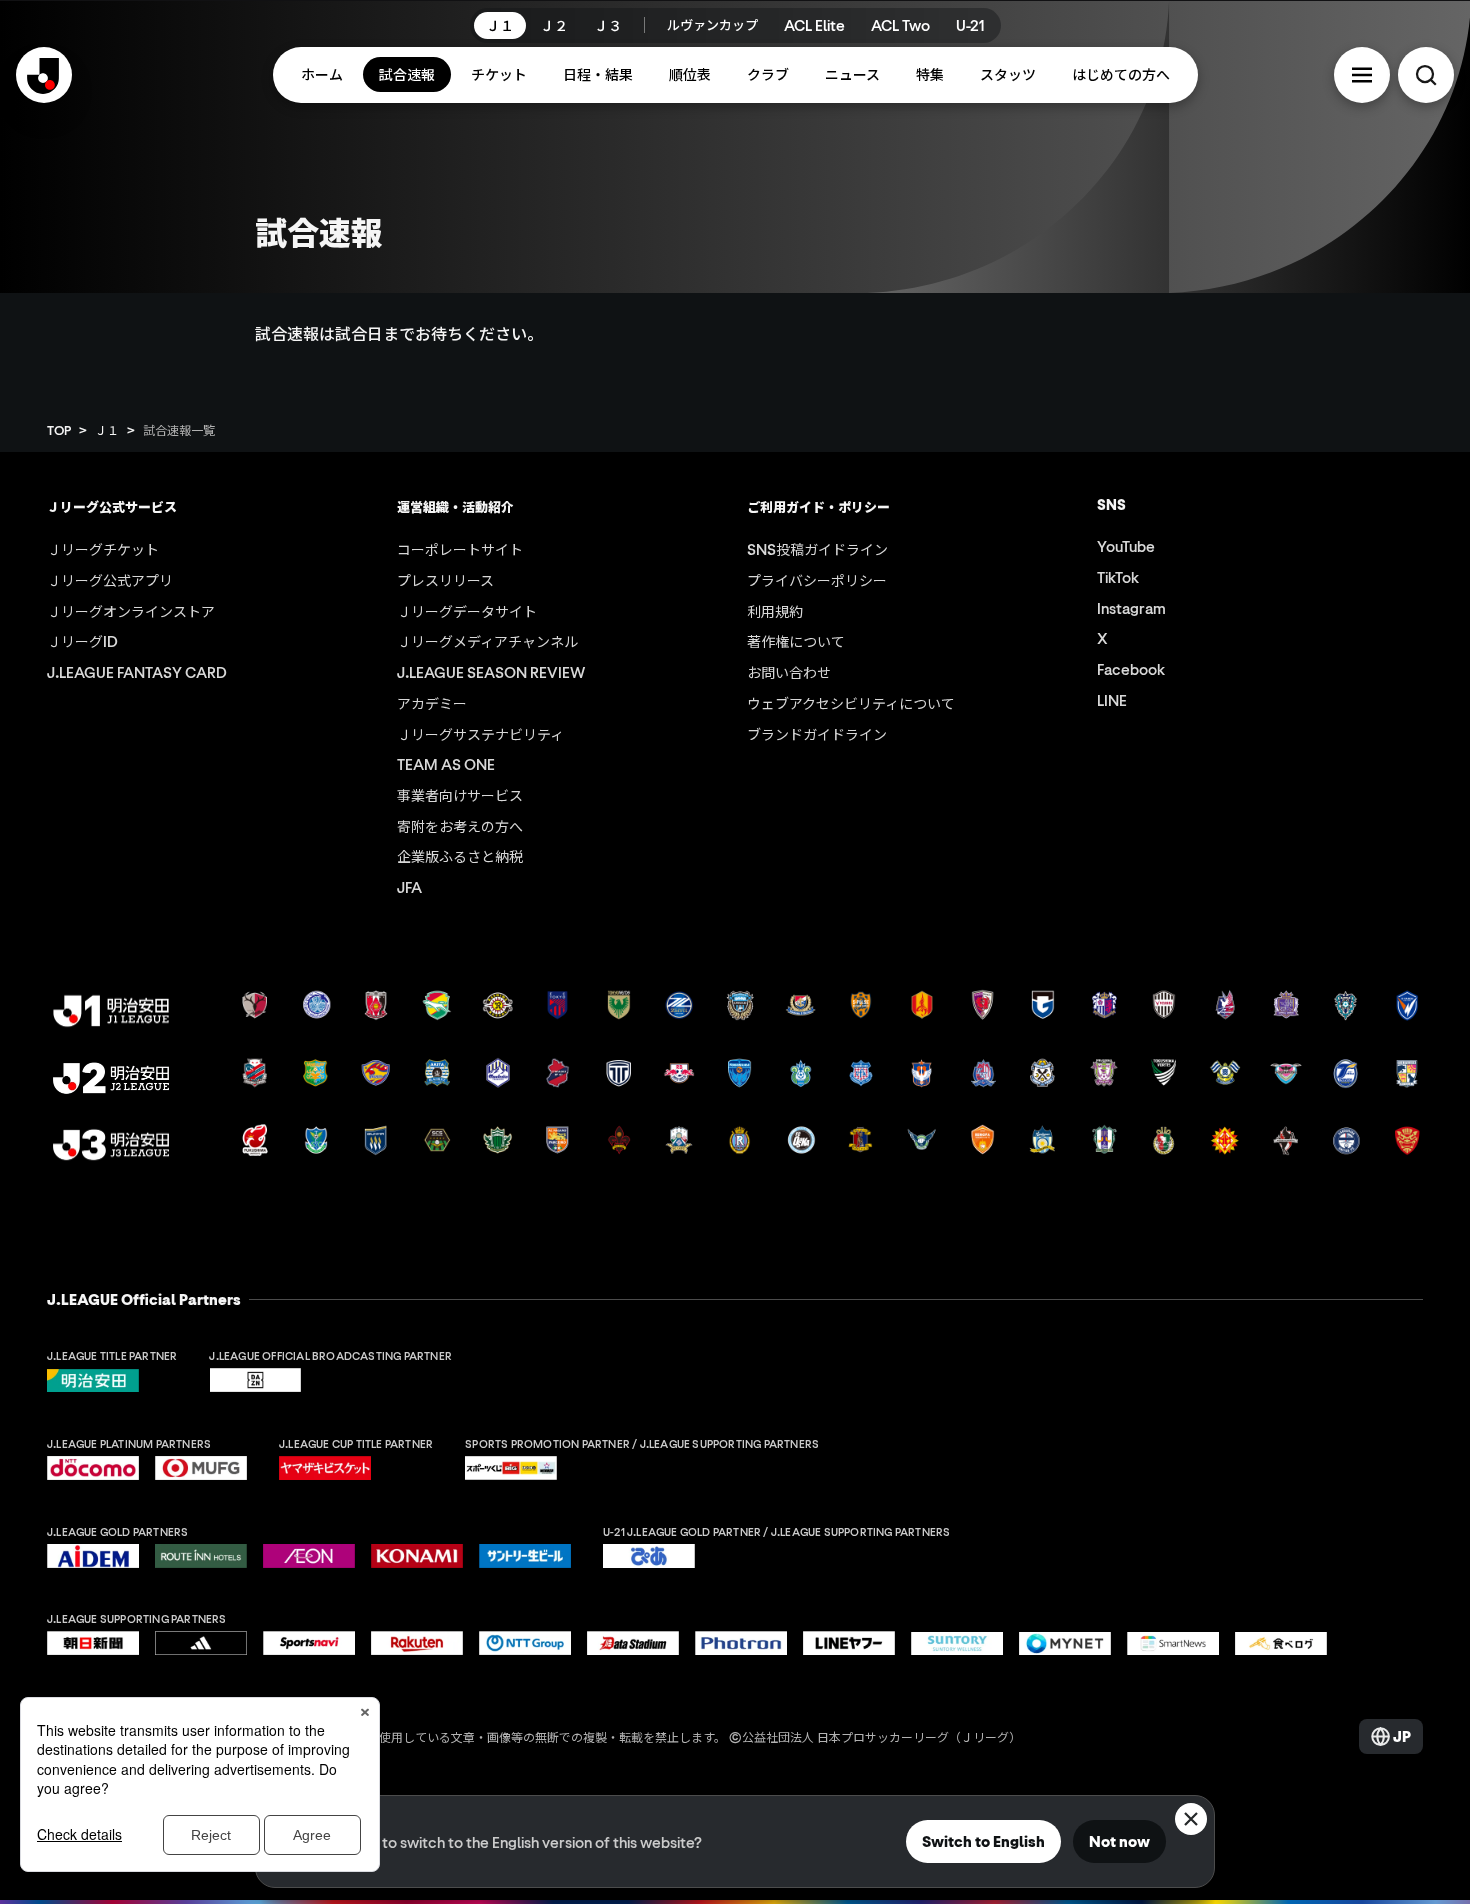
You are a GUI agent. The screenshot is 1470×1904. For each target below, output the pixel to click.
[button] (1362, 75)
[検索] (1426, 75)
